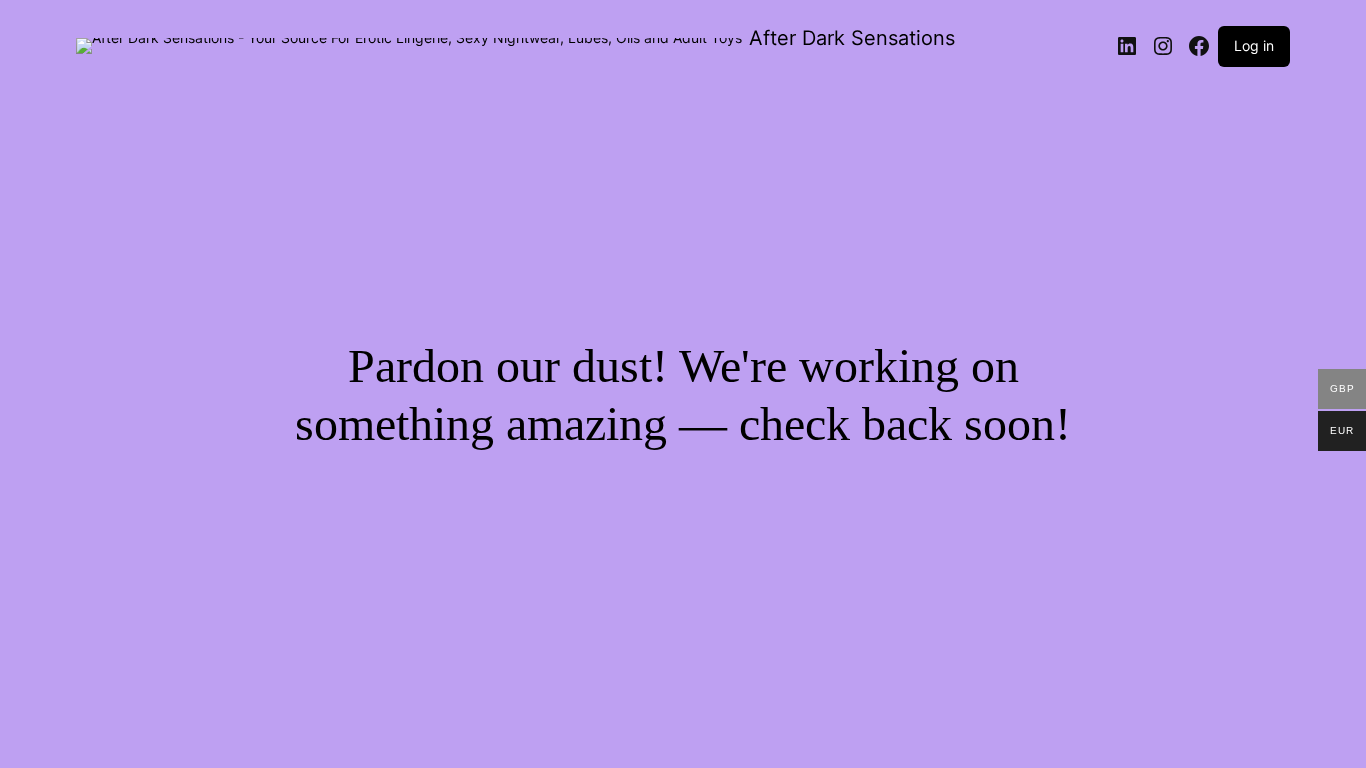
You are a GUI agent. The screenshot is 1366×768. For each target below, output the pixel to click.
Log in (1254, 45)
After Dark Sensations (852, 38)
